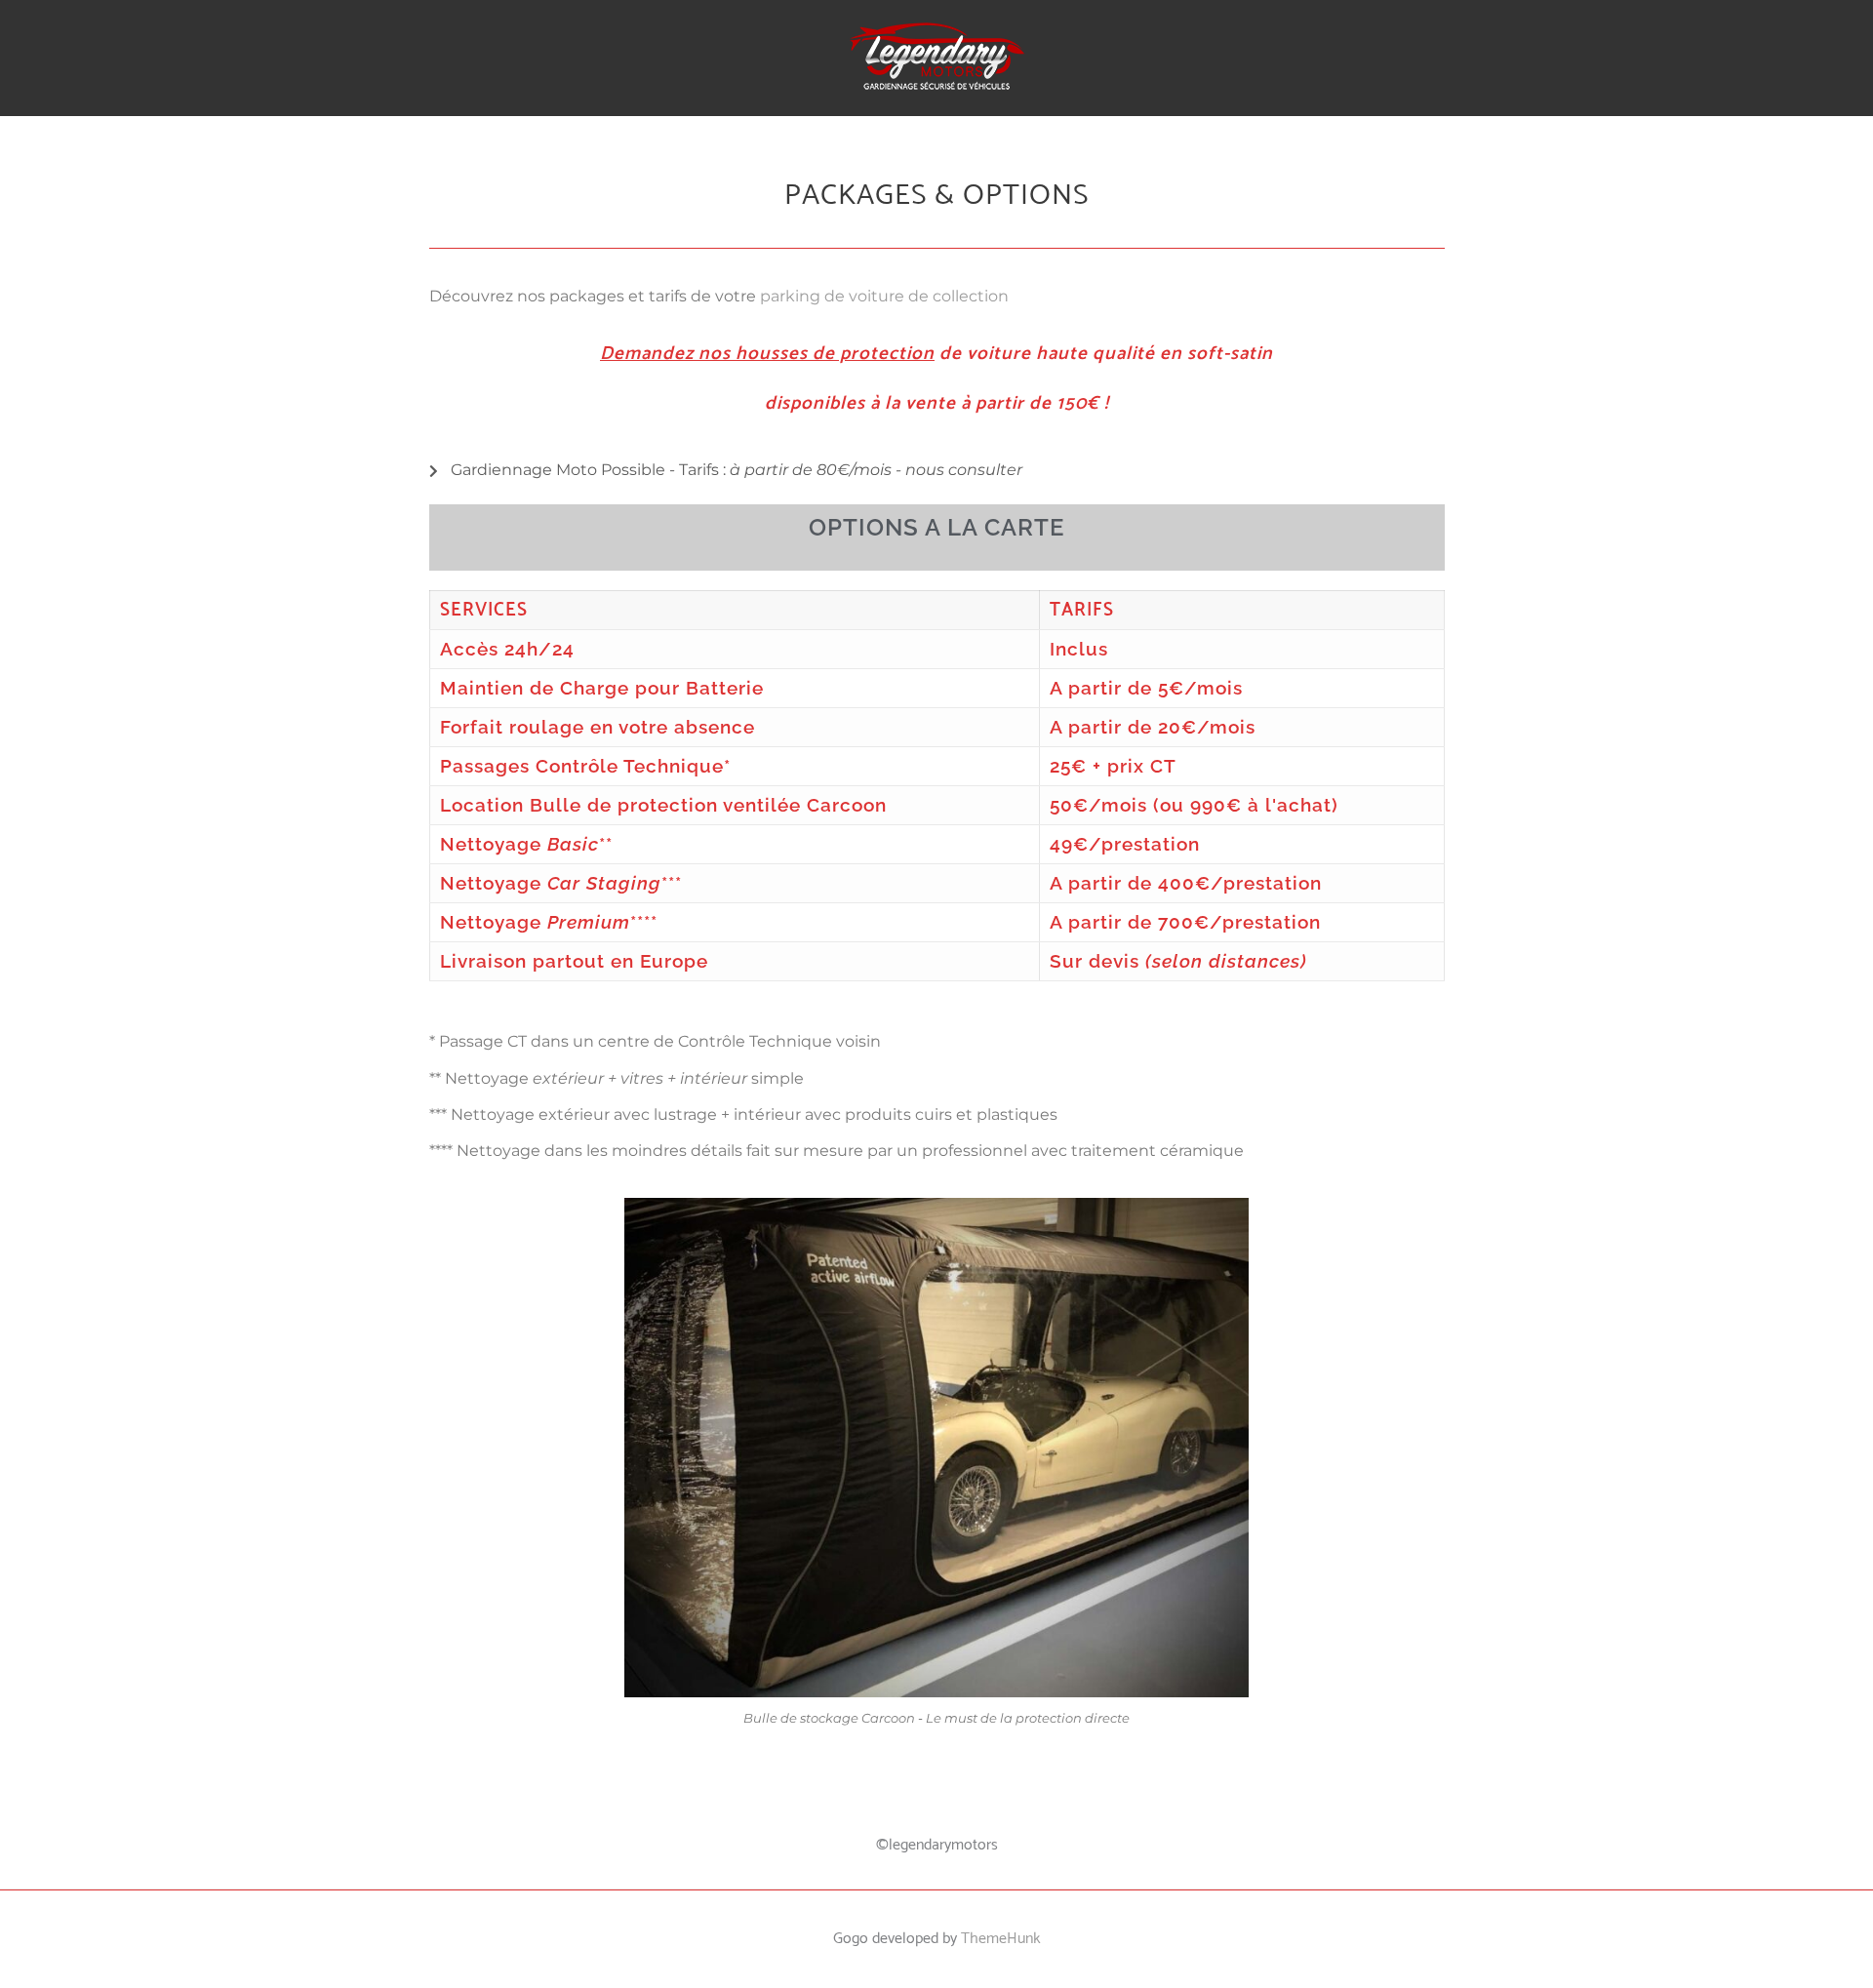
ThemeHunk (1001, 1939)
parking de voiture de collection (884, 296)
